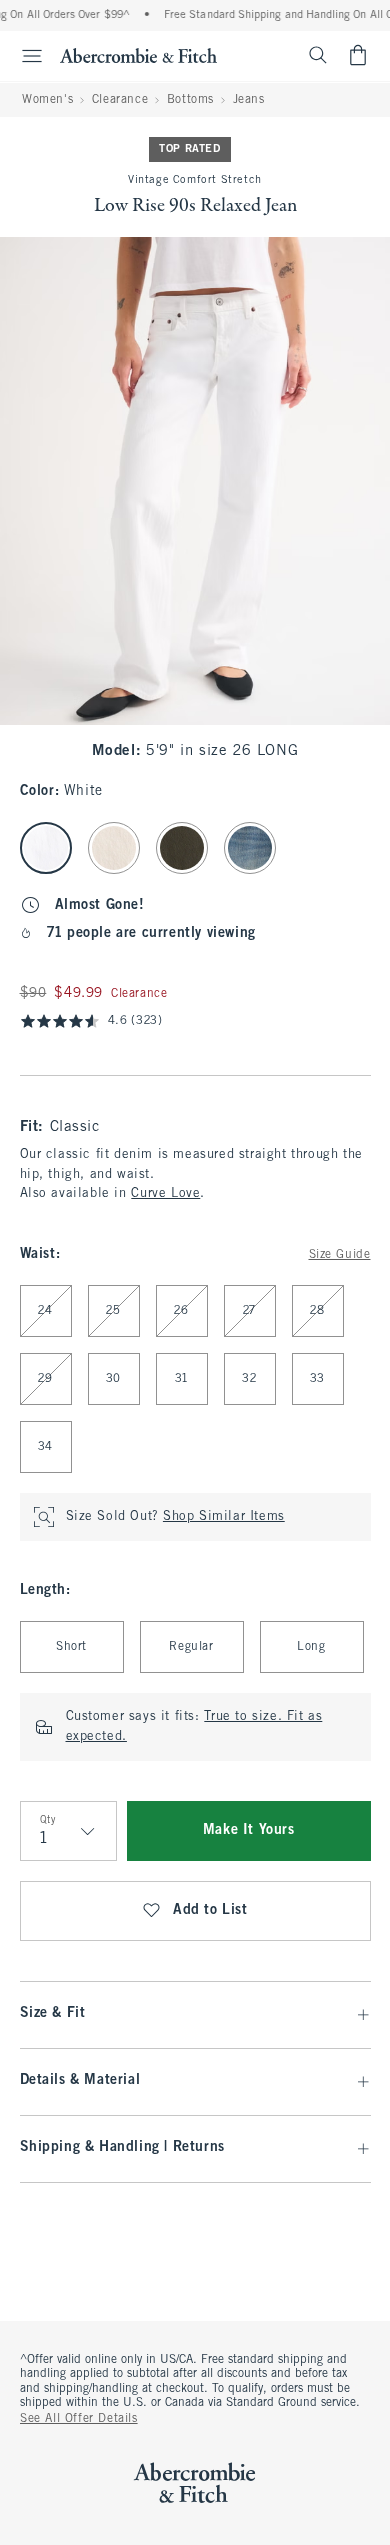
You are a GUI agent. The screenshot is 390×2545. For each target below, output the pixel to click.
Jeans (249, 100)
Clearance (120, 100)
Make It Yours (249, 1830)
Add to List (210, 1910)
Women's (47, 100)
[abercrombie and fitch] (138, 55)
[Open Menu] (24, 56)
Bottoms (190, 100)
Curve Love (165, 1194)
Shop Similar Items (224, 1517)
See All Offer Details (79, 2419)
